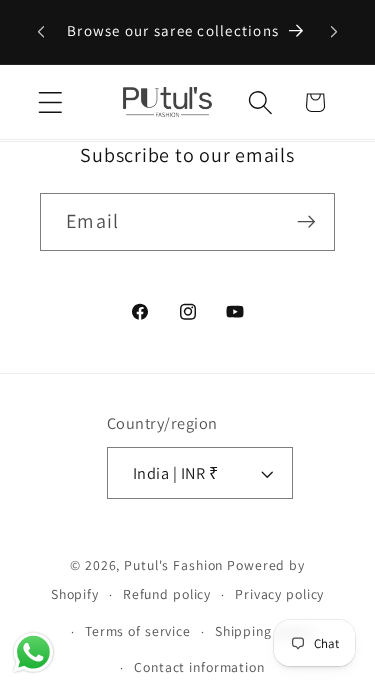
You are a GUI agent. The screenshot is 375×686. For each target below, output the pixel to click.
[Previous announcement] (41, 32)
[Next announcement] (334, 32)
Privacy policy (279, 594)
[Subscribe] (306, 222)
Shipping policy (264, 631)
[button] (50, 102)
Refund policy (167, 594)
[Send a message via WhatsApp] (33, 652)
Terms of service (138, 631)
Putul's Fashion (173, 565)
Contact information (199, 667)
